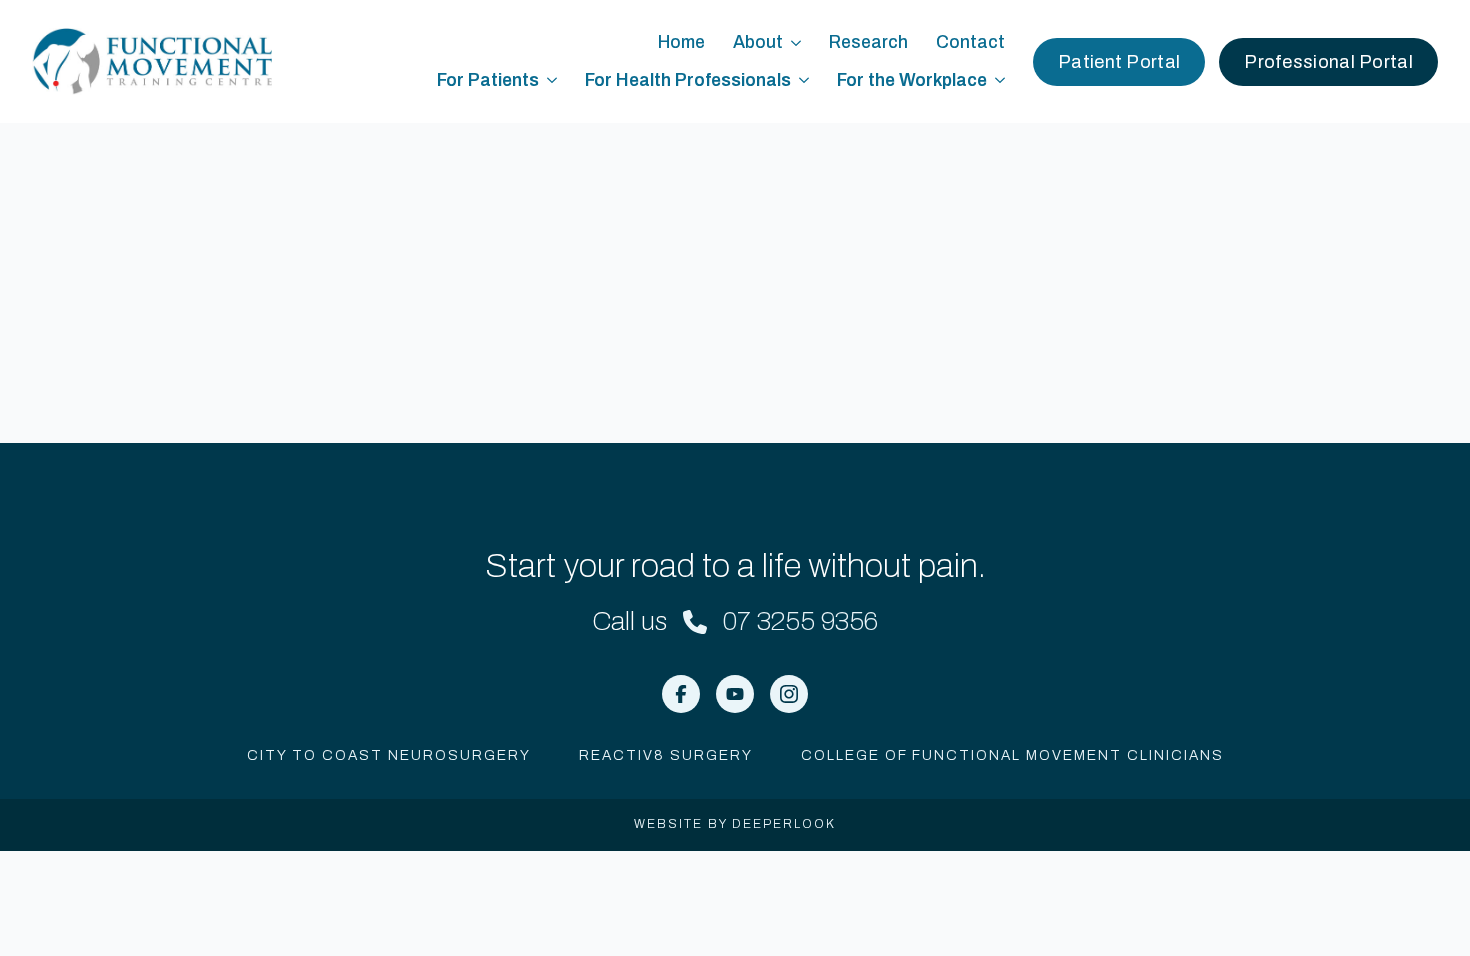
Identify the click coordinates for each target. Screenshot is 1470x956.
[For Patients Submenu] (555, 81)
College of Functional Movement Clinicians (1012, 755)
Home (681, 42)
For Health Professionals (688, 80)
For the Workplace (912, 80)
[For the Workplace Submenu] (1003, 81)
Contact (970, 42)
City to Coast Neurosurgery (389, 755)
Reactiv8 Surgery (666, 755)
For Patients (488, 80)
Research (868, 42)
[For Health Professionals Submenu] (807, 81)
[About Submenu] (799, 43)
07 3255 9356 (800, 621)
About (758, 42)
